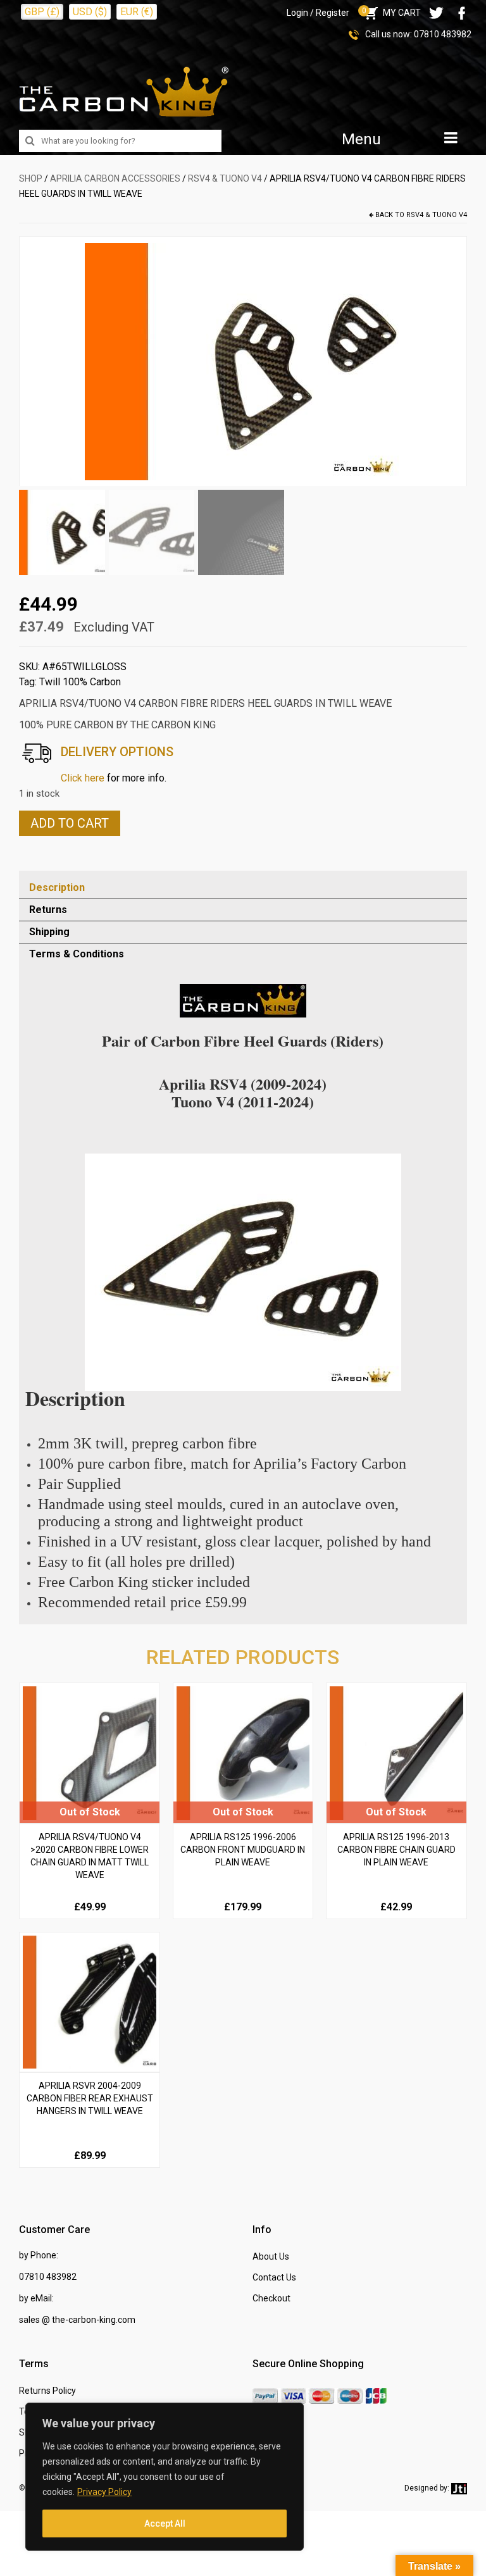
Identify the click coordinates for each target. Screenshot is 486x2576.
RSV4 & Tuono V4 (225, 178)
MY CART (391, 13)
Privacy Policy (104, 2492)
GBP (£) (42, 12)
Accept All (165, 2523)
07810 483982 (443, 34)
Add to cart (70, 823)
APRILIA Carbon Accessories (115, 178)
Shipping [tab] (49, 932)
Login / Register (318, 13)
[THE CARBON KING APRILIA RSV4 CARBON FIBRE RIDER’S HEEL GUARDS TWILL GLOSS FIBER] (243, 361)
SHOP (31, 178)
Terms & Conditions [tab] (77, 954)
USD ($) (90, 12)
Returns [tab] (48, 910)
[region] (165, 2477)
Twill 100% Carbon (80, 682)
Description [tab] (57, 887)
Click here (83, 778)
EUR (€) (137, 12)
